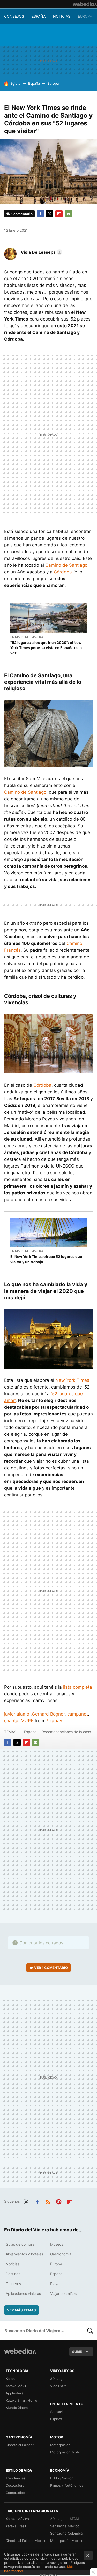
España (39, 16)
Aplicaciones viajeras (23, 2293)
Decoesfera (15, 2485)
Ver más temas (21, 2310)
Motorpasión (60, 2445)
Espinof (56, 2419)
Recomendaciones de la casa (66, 1732)
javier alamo (17, 1714)
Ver (51, 1968)
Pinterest (59, 2201)
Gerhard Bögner (48, 1714)
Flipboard (59, 214)
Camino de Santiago (66, 565)
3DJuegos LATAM (65, 2519)
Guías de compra (20, 2244)
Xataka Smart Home (21, 2400)
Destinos (13, 2274)
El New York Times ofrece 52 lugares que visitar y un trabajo (46, 1259)
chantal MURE (19, 1721)
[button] (41, 252)
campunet (78, 1714)
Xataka (11, 2379)
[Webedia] (85, 4)
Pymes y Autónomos (67, 2485)
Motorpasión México (67, 2541)
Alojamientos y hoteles (24, 2254)
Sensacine (58, 2412)
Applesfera (14, 2393)
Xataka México (17, 2519)
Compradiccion (18, 2493)
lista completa (78, 1687)
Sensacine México (65, 2526)
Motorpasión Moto (65, 2452)
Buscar (90, 2331)
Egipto (16, 83)
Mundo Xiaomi (17, 2408)
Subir (77, 2352)
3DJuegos (58, 2379)
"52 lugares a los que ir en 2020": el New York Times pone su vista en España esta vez (46, 648)
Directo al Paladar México (26, 2541)
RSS (48, 2201)
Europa (85, 16)
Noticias (62, 16)
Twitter (50, 214)
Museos (57, 2244)
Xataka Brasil (16, 2526)
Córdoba (63, 572)
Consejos (14, 16)
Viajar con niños (63, 2293)
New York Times (72, 1380)
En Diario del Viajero (27, 637)
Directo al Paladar (20, 2445)
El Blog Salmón (62, 2478)
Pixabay (54, 1721)
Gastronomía (61, 2254)
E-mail (68, 214)
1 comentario (22, 214)
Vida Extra (58, 2386)
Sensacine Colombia (66, 2533)
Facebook (40, 214)
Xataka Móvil (16, 2386)
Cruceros (13, 2284)
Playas (56, 2284)
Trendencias (16, 2478)
